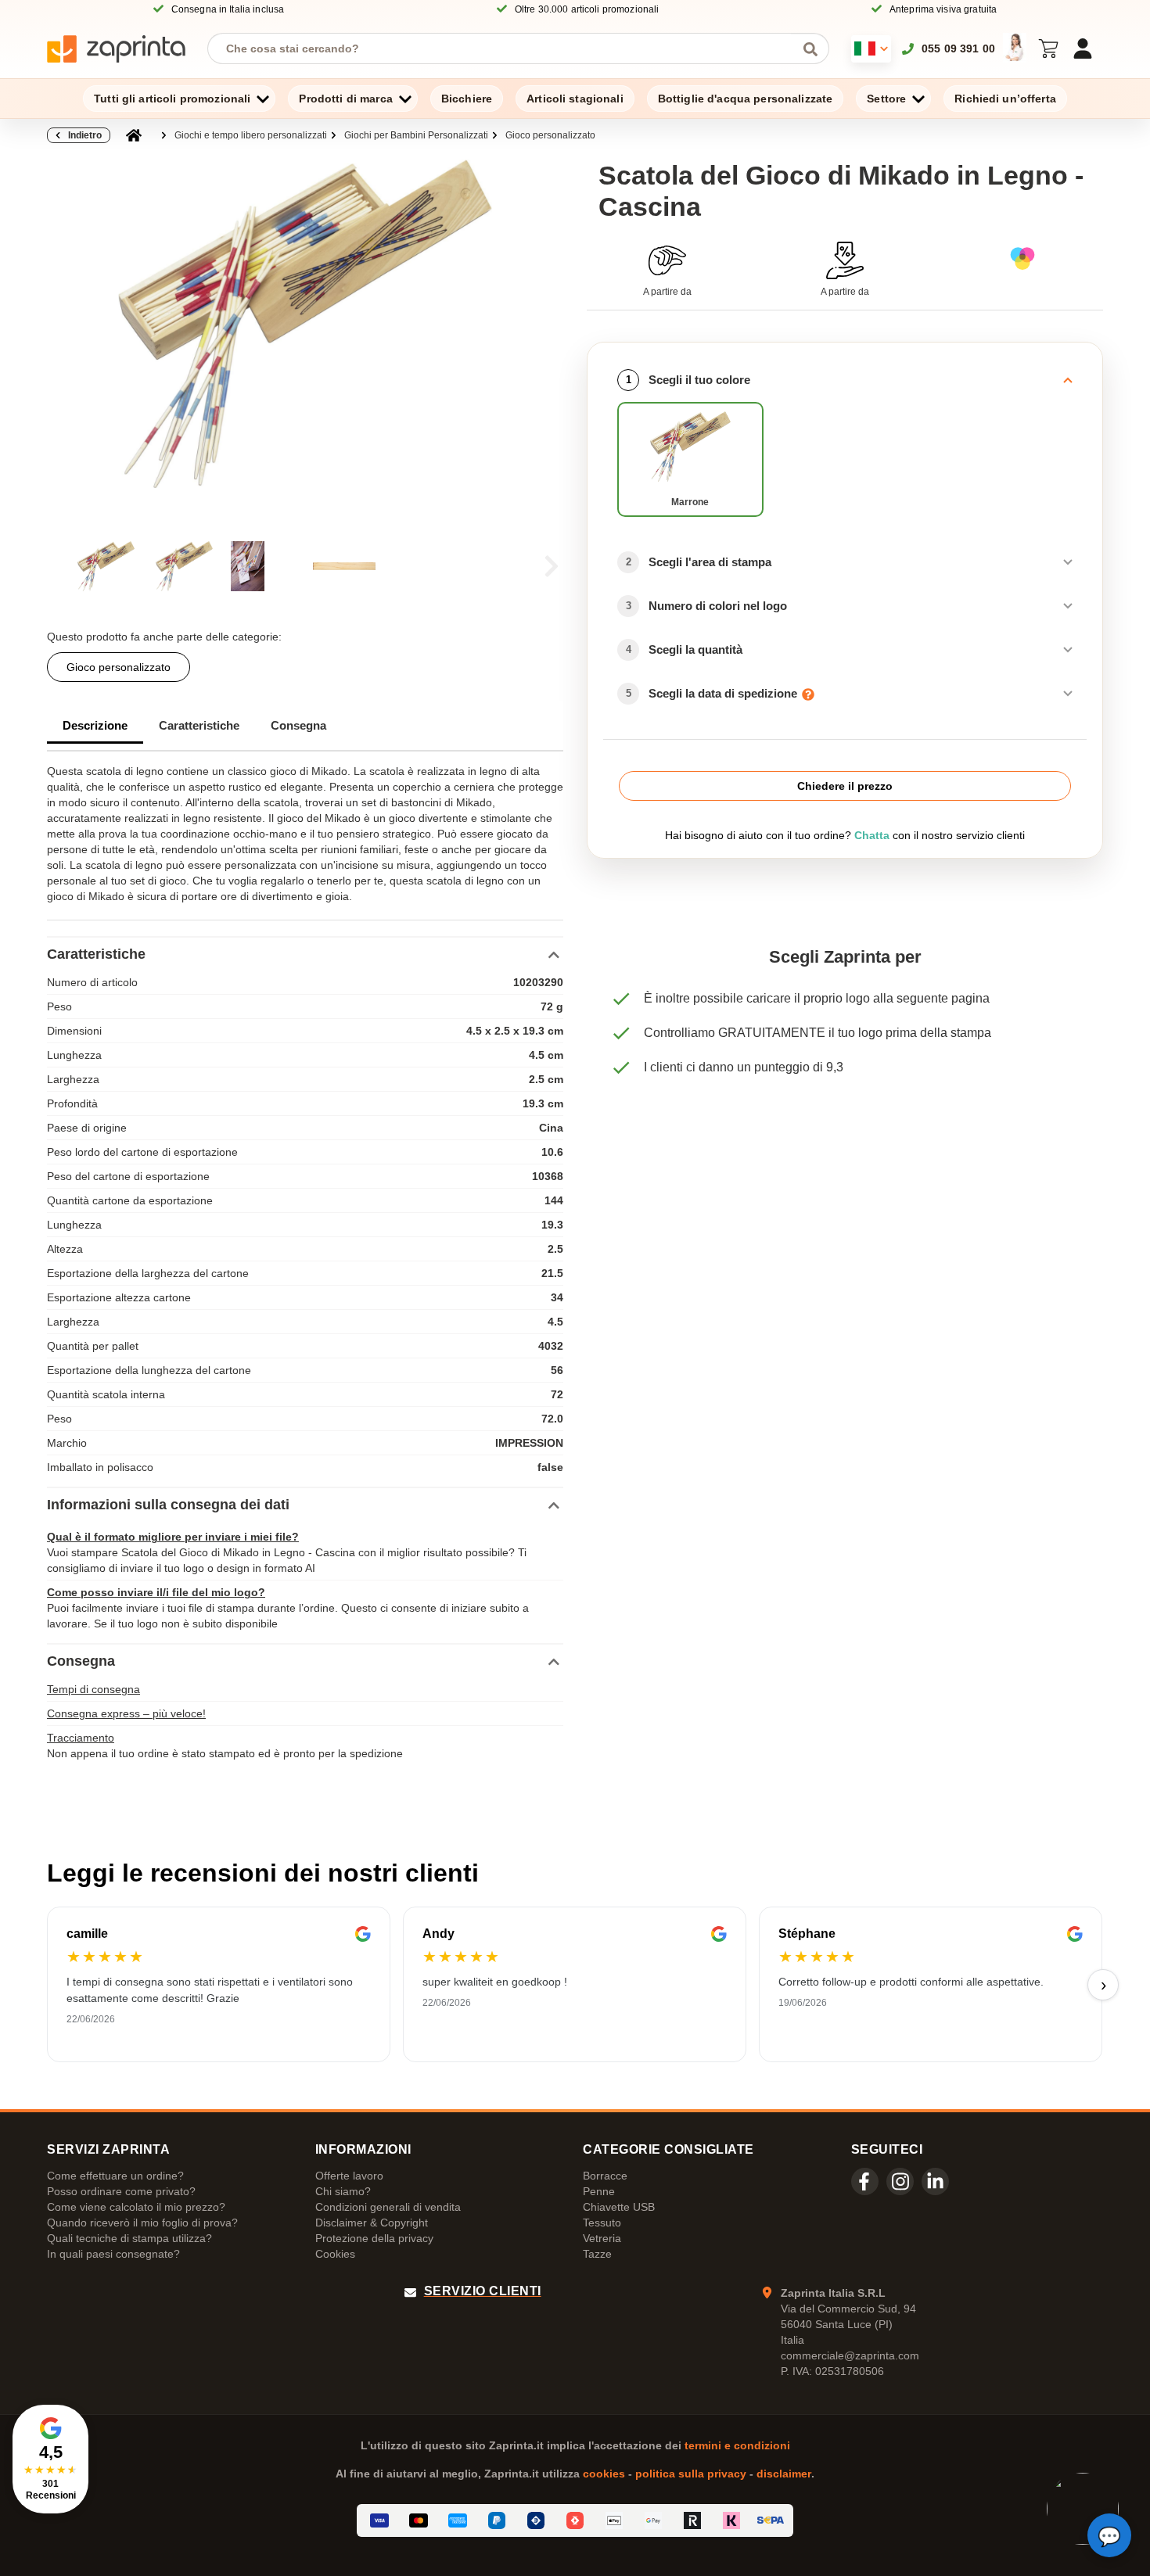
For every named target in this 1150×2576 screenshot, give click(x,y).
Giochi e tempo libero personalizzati (251, 135)
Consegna (298, 725)
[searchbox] (507, 48)
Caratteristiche (199, 725)
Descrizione (95, 725)
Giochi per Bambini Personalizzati (416, 135)
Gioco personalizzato (550, 135)
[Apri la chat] (1109, 2535)
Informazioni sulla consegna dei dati (168, 1505)
